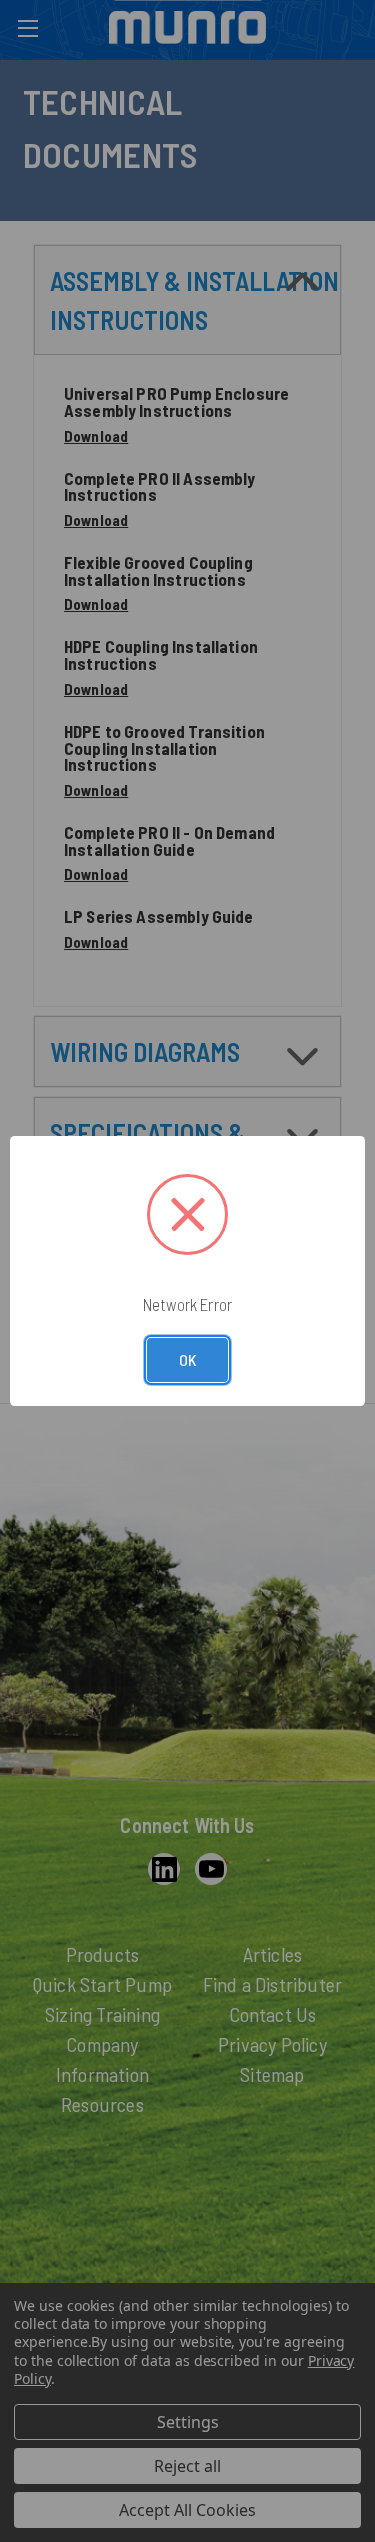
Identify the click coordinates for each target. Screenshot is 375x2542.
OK (187, 1359)
